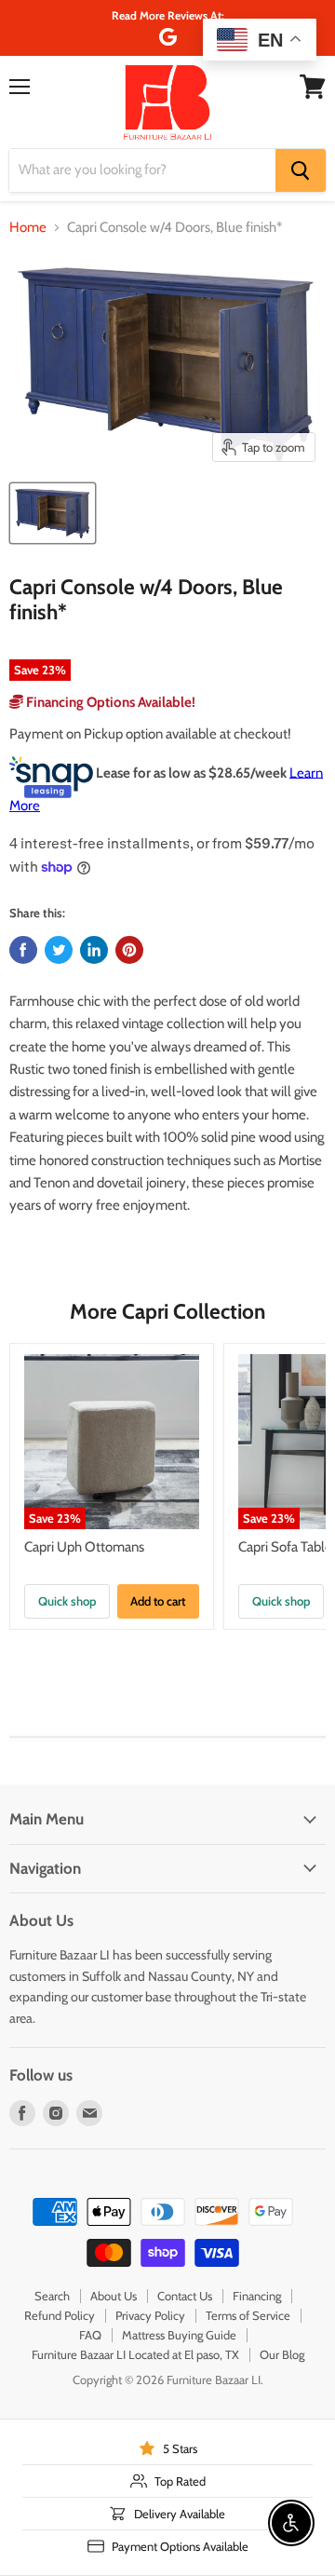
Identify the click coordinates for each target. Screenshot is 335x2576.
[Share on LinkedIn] (94, 950)
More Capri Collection (167, 1311)
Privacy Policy (150, 2315)
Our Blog (282, 2354)
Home (28, 228)
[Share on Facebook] (23, 950)
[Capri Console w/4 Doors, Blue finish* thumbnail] (53, 513)
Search (52, 2296)
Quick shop (67, 1601)
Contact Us (185, 2296)
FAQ (90, 2335)
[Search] (301, 170)
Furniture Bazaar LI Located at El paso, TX (135, 2354)
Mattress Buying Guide (179, 2335)
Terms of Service (248, 2315)
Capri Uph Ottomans (84, 1547)
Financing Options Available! (109, 702)
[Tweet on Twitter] (59, 950)
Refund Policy (60, 2315)
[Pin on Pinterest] (129, 950)
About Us (114, 2296)
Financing (257, 2296)
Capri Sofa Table (285, 1547)
